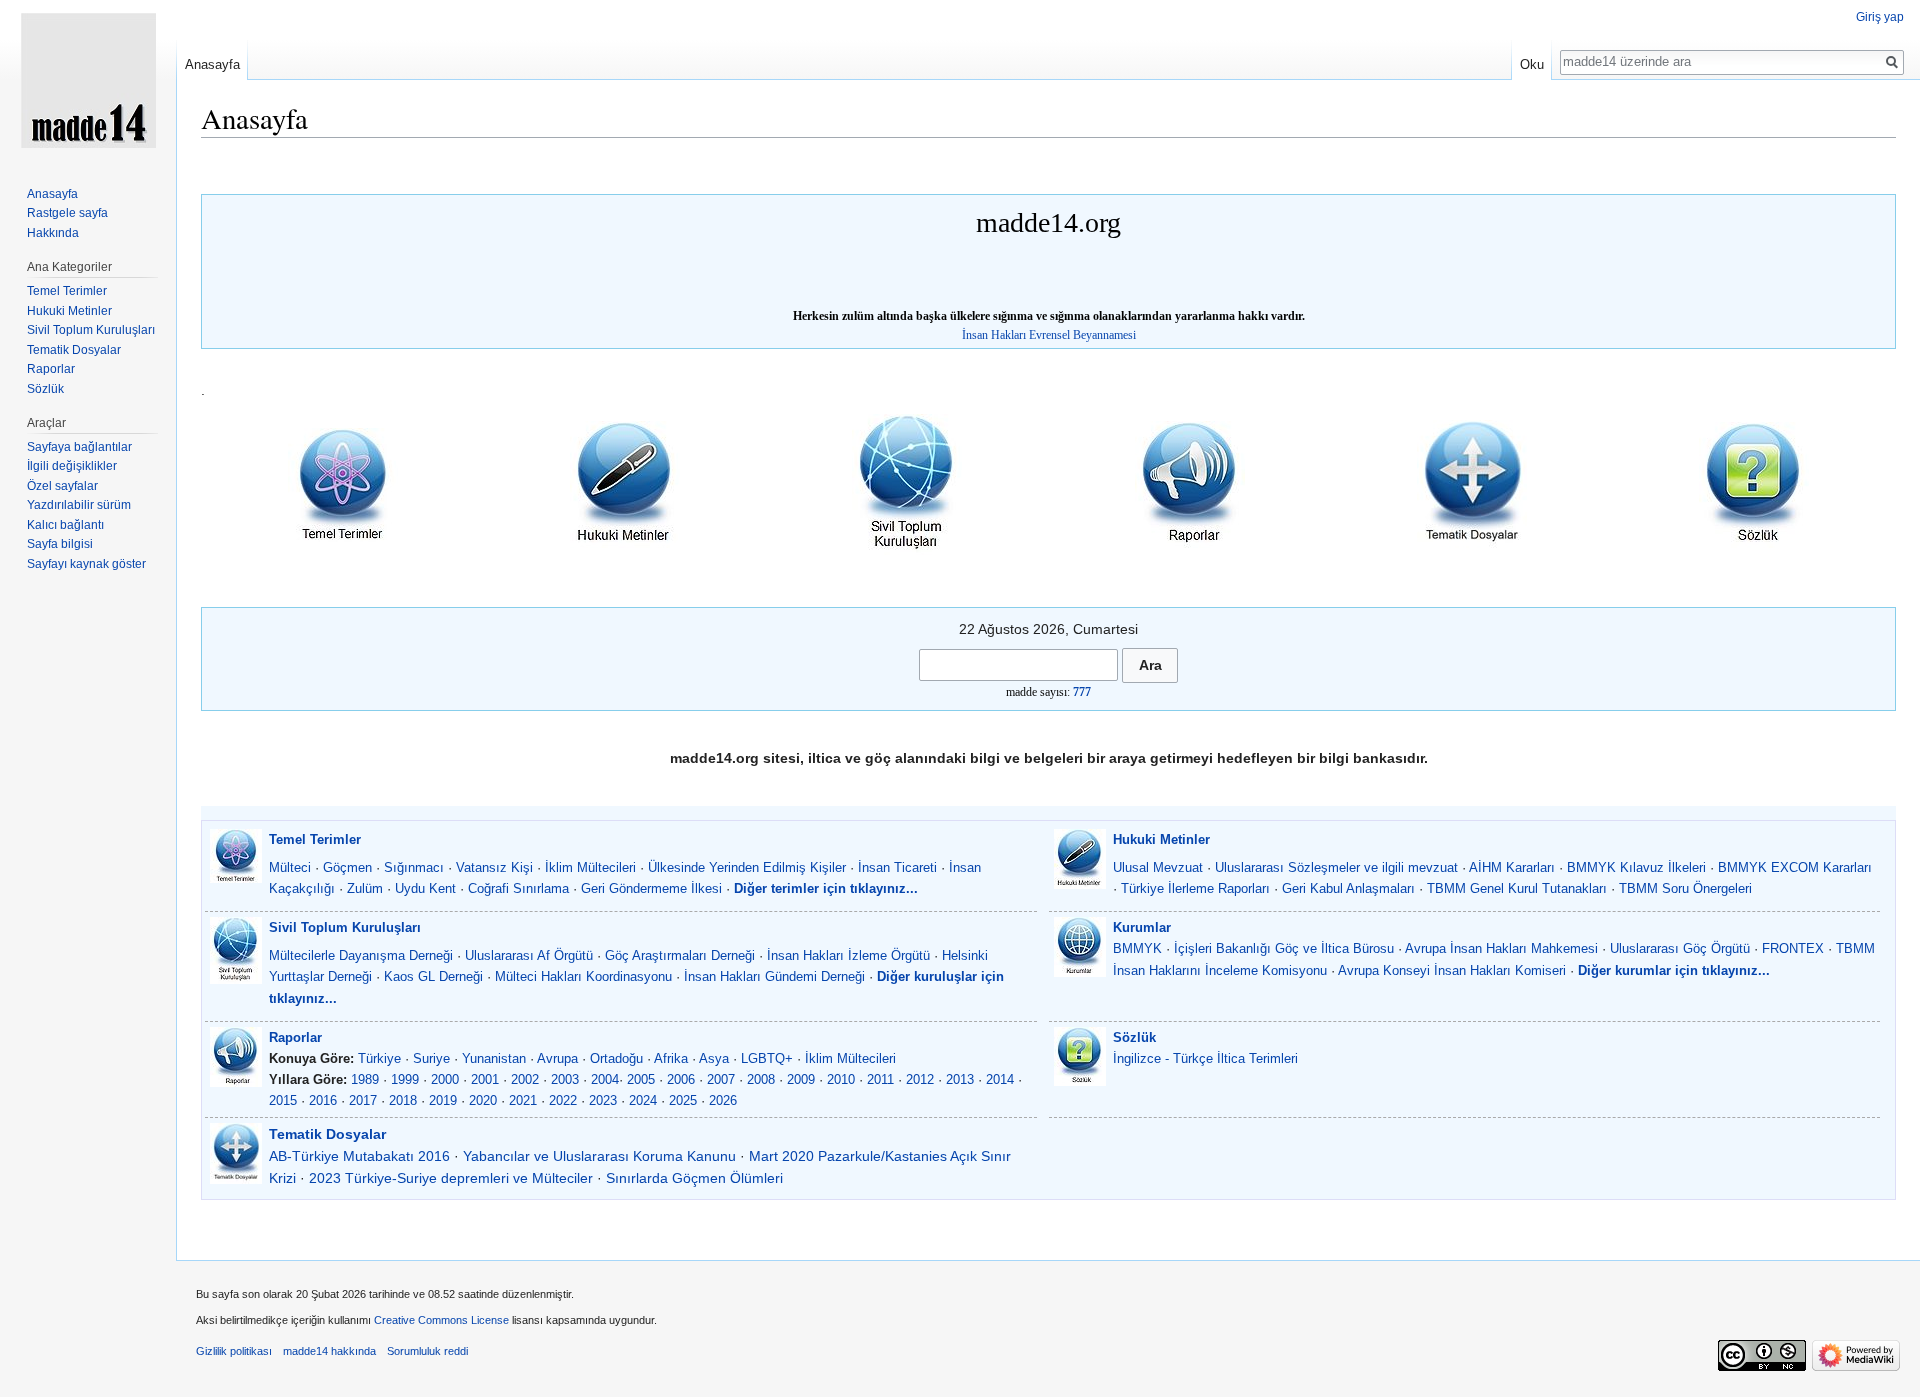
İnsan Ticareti (897, 867)
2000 (445, 1079)
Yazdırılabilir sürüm (79, 505)
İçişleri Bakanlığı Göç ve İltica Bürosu (1284, 948)
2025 (683, 1100)
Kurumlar (1142, 927)
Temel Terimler (315, 839)
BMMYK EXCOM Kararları (1795, 867)
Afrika (671, 1058)
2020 (483, 1100)
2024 (643, 1100)
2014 (1000, 1079)
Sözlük (1134, 1037)
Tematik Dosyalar (327, 1134)
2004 (605, 1079)
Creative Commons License (441, 1320)
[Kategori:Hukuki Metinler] (625, 483)
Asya (714, 1058)
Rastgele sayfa (67, 213)
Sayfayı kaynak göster (86, 564)
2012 (920, 1079)
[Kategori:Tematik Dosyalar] (1472, 483)
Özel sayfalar (62, 486)
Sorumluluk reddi (427, 1351)
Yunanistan (494, 1058)
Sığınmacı (414, 867)
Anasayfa (212, 64)
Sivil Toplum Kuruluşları (345, 927)
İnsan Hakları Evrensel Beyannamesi (1049, 335)
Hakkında (53, 233)
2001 (485, 1079)
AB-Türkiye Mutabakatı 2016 (359, 1156)
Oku (1532, 64)
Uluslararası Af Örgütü (529, 955)
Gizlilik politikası (234, 1351)
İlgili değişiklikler (72, 466)
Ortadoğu (616, 1058)
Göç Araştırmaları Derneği (680, 955)
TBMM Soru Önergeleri (1685, 888)
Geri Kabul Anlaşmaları (1348, 888)
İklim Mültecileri (590, 867)
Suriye (431, 1058)
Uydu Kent (425, 888)
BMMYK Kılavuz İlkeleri (1636, 867)
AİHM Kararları (1512, 867)
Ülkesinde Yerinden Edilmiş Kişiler (747, 867)
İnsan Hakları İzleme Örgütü (848, 955)
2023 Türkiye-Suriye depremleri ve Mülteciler (451, 1178)
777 (1082, 692)
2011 (880, 1079)
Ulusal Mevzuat (1158, 867)
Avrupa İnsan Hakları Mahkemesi (1501, 948)
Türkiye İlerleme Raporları (1195, 888)
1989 (365, 1079)
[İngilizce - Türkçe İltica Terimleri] (1754, 483)
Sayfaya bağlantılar (79, 447)
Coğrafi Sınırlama (518, 888)
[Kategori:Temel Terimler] (343, 483)
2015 (283, 1100)
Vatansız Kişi (494, 867)
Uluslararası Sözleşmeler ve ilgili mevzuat (1336, 867)
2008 (761, 1079)
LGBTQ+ (767, 1058)
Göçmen (347, 867)
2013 (960, 1079)
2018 (403, 1100)
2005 (641, 1079)
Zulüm (365, 888)
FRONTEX (1793, 948)
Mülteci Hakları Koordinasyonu (583, 976)
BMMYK (1137, 948)
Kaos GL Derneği (433, 976)
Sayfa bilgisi (60, 544)
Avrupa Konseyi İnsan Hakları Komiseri (1452, 970)
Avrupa (557, 1058)
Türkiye (379, 1058)
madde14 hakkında (329, 1351)
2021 (523, 1100)
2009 (801, 1079)
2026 (723, 1100)
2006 (681, 1079)
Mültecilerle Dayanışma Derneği (361, 955)
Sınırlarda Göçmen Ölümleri (694, 1178)
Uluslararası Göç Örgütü (1680, 948)
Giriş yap (1880, 17)
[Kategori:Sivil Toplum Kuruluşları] (907, 483)
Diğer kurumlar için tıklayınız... (1674, 970)
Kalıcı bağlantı (65, 525)
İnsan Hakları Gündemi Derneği (774, 976)
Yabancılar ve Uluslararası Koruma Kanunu (599, 1156)
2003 (565, 1079)
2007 (721, 1079)
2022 (563, 1100)
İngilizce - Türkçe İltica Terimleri (1205, 1058)
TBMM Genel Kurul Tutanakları (1517, 888)
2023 (603, 1100)
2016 (323, 1100)
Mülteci (290, 867)
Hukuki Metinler (1161, 839)
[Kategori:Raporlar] (1190, 483)
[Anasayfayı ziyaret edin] (88, 80)
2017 (363, 1100)
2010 (841, 1079)
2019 (443, 1100)
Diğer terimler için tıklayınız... (826, 888)
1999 (405, 1079)
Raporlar (295, 1037)
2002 (525, 1079)
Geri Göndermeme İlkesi (651, 888)
